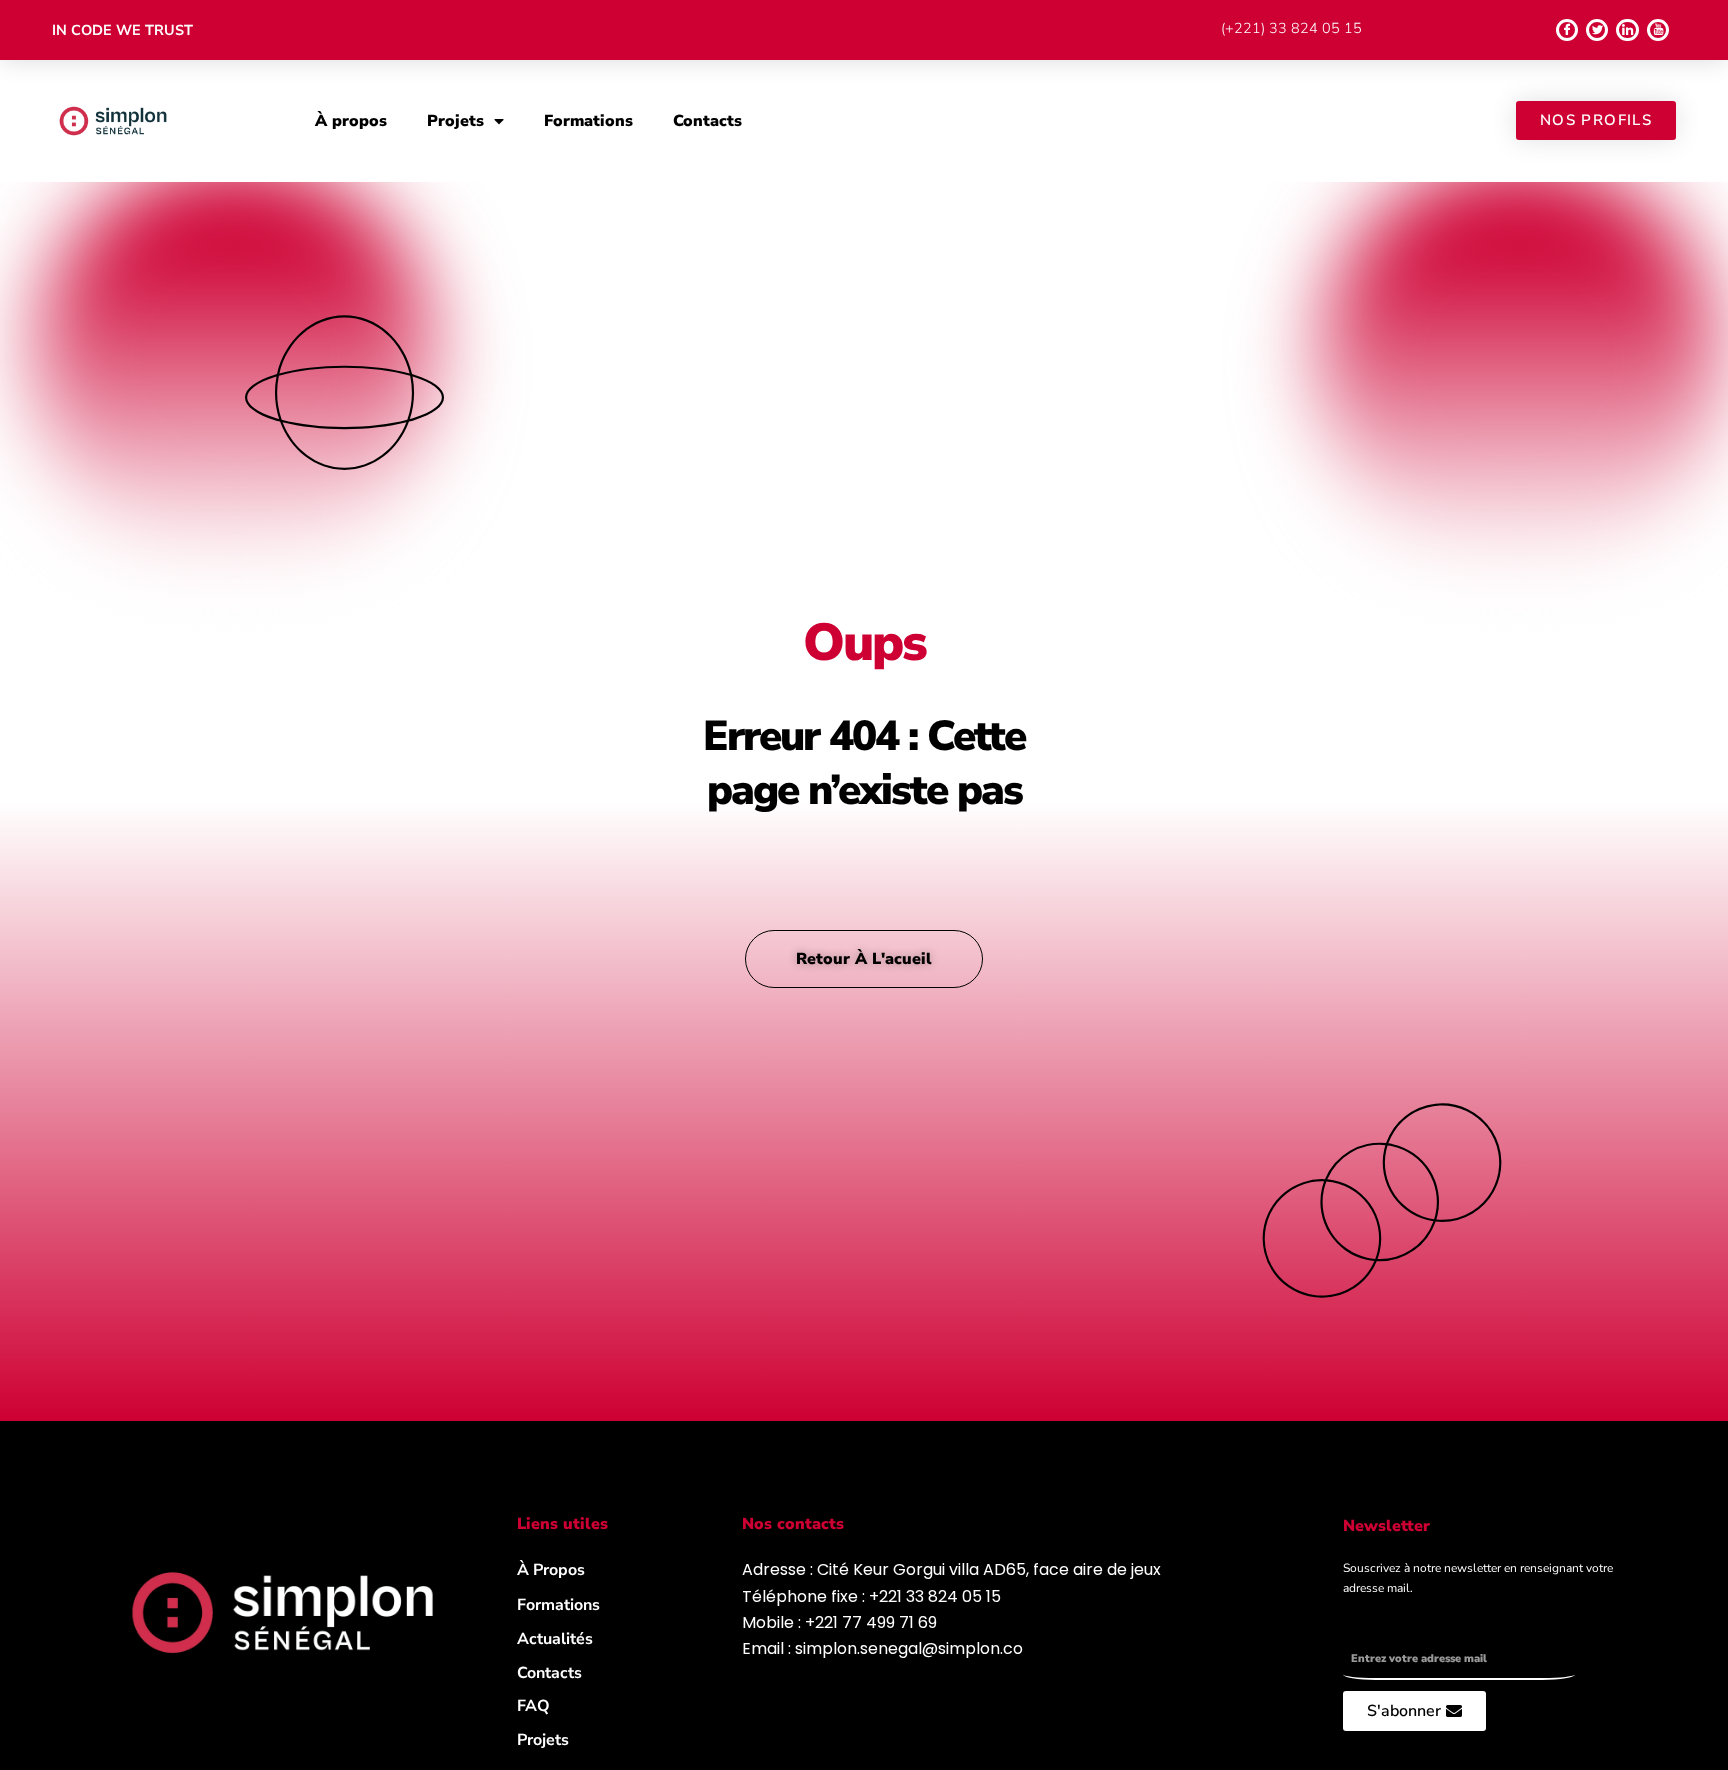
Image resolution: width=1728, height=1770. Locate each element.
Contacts (707, 121)
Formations (588, 121)
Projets (455, 121)
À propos (351, 121)
